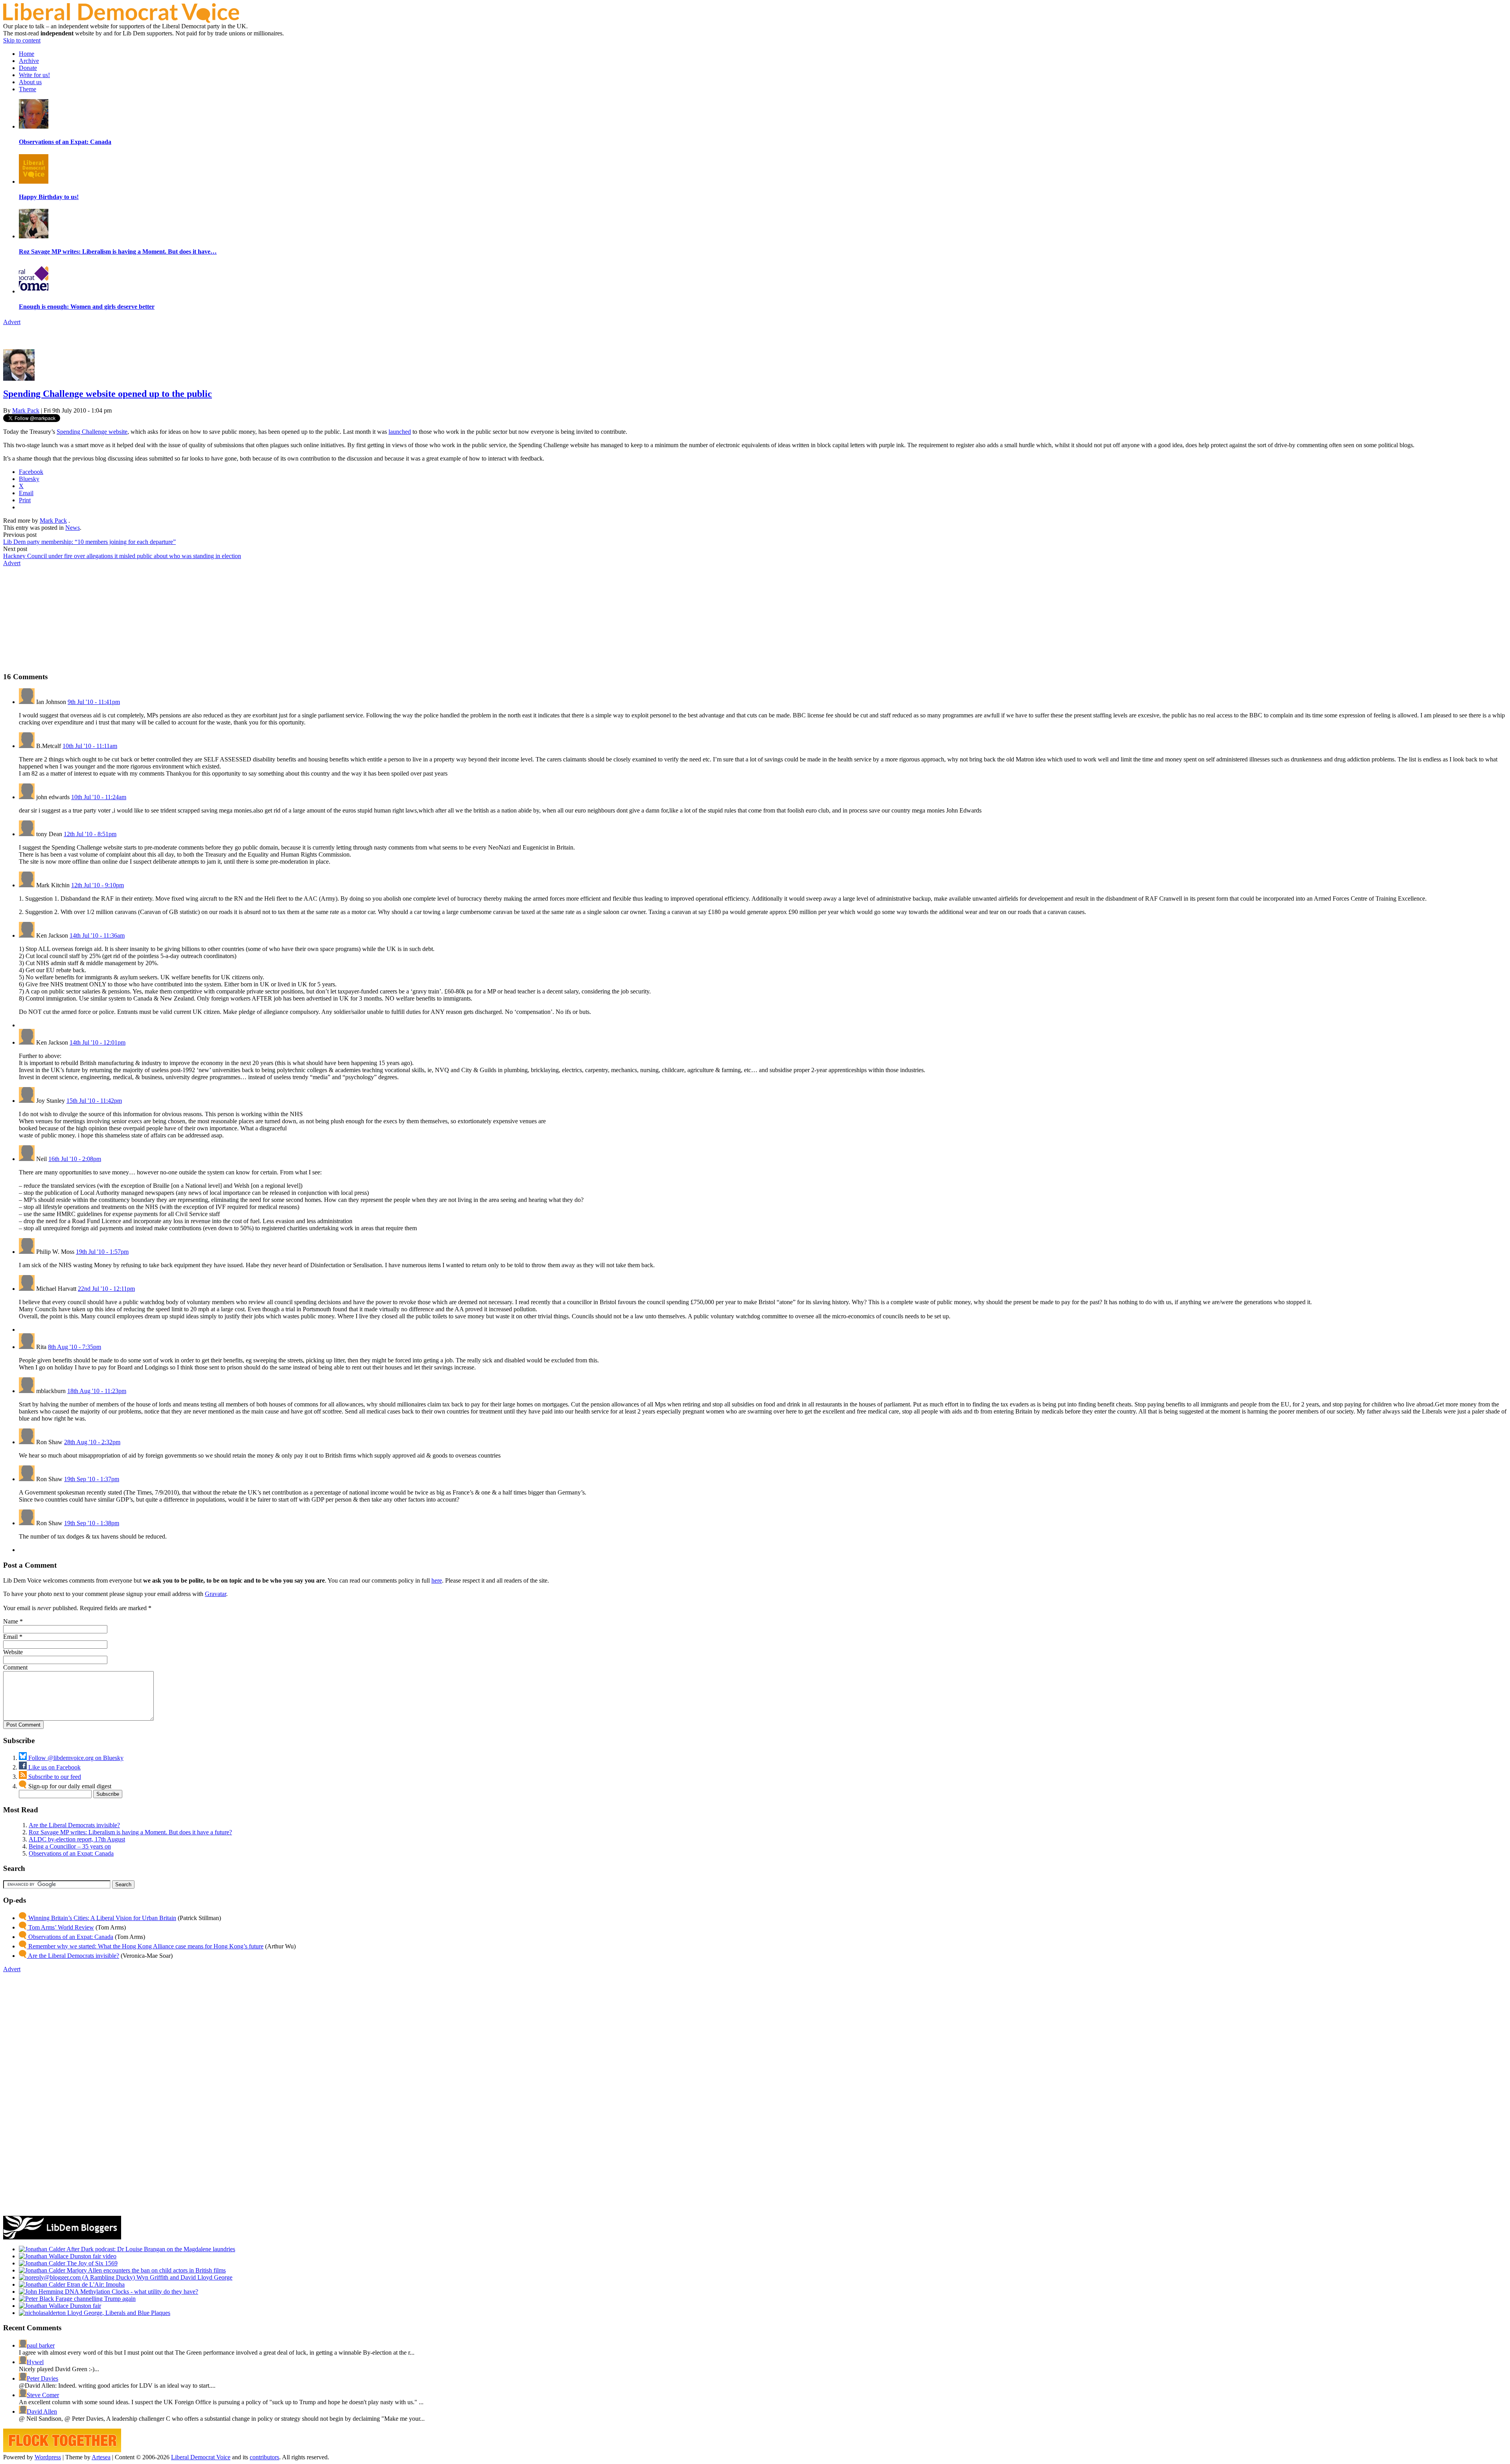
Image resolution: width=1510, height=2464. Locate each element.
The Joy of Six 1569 (91, 2263)
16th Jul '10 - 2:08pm (75, 1159)
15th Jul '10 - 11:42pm (94, 1101)
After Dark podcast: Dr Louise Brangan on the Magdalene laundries (150, 2249)
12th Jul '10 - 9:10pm (98, 885)
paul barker (41, 2345)
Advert (12, 322)
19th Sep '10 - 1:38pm (92, 1523)
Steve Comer (43, 2395)
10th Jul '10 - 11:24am (99, 797)
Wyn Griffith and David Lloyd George (184, 2277)
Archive (29, 61)
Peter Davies (42, 2378)
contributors (264, 2457)
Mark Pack (26, 410)
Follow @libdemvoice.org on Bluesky (75, 1758)
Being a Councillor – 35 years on (70, 1846)
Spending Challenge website (92, 432)
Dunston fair (85, 2306)
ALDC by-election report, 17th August (77, 1839)
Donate (28, 68)
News (73, 528)
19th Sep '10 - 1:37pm (92, 1479)
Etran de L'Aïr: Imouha (95, 2284)
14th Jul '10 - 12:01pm (98, 1042)
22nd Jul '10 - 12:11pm (106, 1289)
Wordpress (48, 2457)
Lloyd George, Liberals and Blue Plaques (118, 2313)
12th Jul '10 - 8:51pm (90, 834)
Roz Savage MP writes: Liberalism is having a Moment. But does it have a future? (130, 1832)
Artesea (101, 2457)
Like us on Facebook (54, 1767)
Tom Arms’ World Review (60, 1927)
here (437, 1580)
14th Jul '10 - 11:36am (97, 935)
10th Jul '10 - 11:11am (90, 746)
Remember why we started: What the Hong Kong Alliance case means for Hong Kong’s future (145, 1946)
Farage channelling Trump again (95, 2299)
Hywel (35, 2362)
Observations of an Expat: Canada (71, 1853)
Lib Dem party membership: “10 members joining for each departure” (89, 542)
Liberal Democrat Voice (201, 2457)
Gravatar (215, 1594)
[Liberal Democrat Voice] (121, 21)
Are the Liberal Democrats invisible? (74, 1825)
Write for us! (34, 75)
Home (27, 54)
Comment (15, 1667)
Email (10, 1637)
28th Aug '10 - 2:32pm (92, 1442)
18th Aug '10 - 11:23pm (97, 1391)
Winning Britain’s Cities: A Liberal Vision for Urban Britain (101, 1918)
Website (13, 1652)
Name (11, 1621)
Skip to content (22, 40)
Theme (28, 89)
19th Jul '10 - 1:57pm (102, 1252)
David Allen (42, 2411)
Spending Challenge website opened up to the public (108, 394)
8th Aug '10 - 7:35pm (75, 1347)
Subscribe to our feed (54, 1777)
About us (30, 82)
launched (400, 432)
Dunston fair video (92, 2256)
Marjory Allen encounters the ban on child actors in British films (145, 2270)
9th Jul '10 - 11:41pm (94, 702)
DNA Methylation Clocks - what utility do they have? (131, 2292)
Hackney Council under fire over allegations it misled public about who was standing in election (122, 556)
